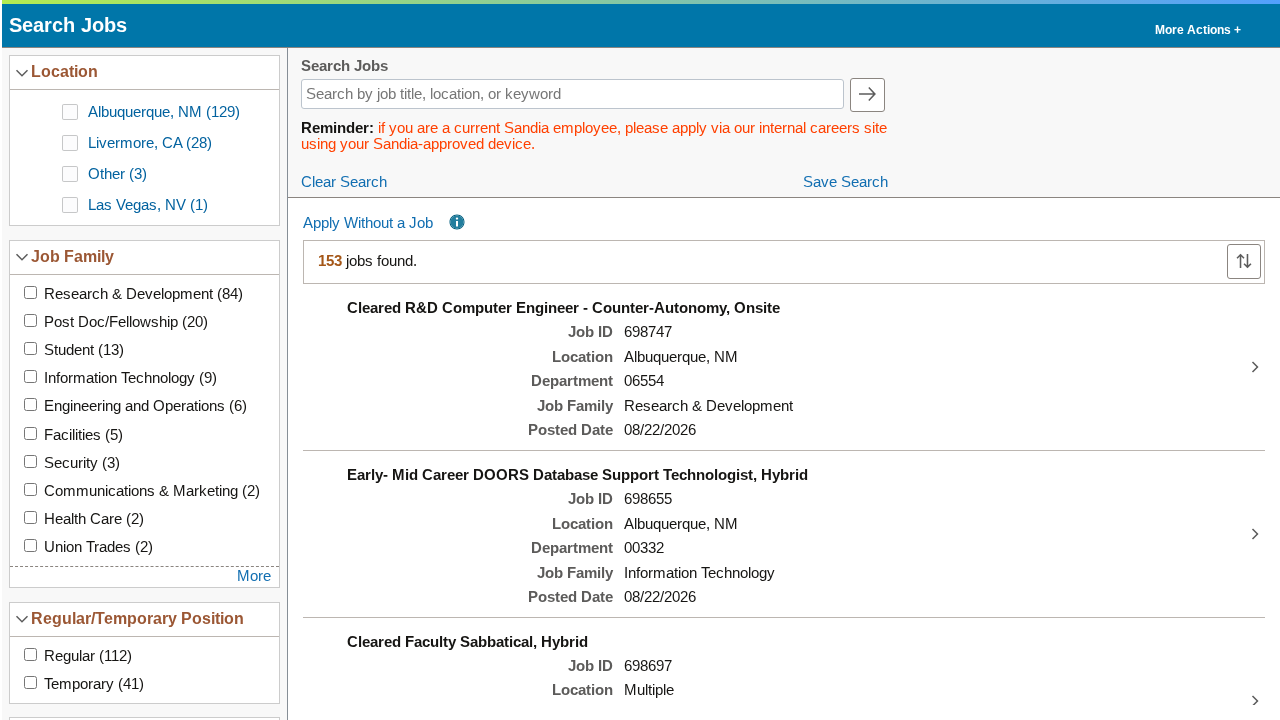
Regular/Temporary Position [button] (137, 618)
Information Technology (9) (130, 378)
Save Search (845, 182)
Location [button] (64, 71)
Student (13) (84, 350)
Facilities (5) (83, 435)
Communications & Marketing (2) (152, 491)
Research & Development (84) (143, 294)
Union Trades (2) (98, 547)
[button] (1196, 25)
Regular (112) (88, 656)
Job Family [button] (72, 256)
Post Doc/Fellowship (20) (126, 322)
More (254, 576)
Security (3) (82, 463)
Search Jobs (344, 66)
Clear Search (344, 182)
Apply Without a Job (368, 223)
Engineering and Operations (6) (145, 406)
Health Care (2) (94, 519)
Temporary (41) (94, 684)
